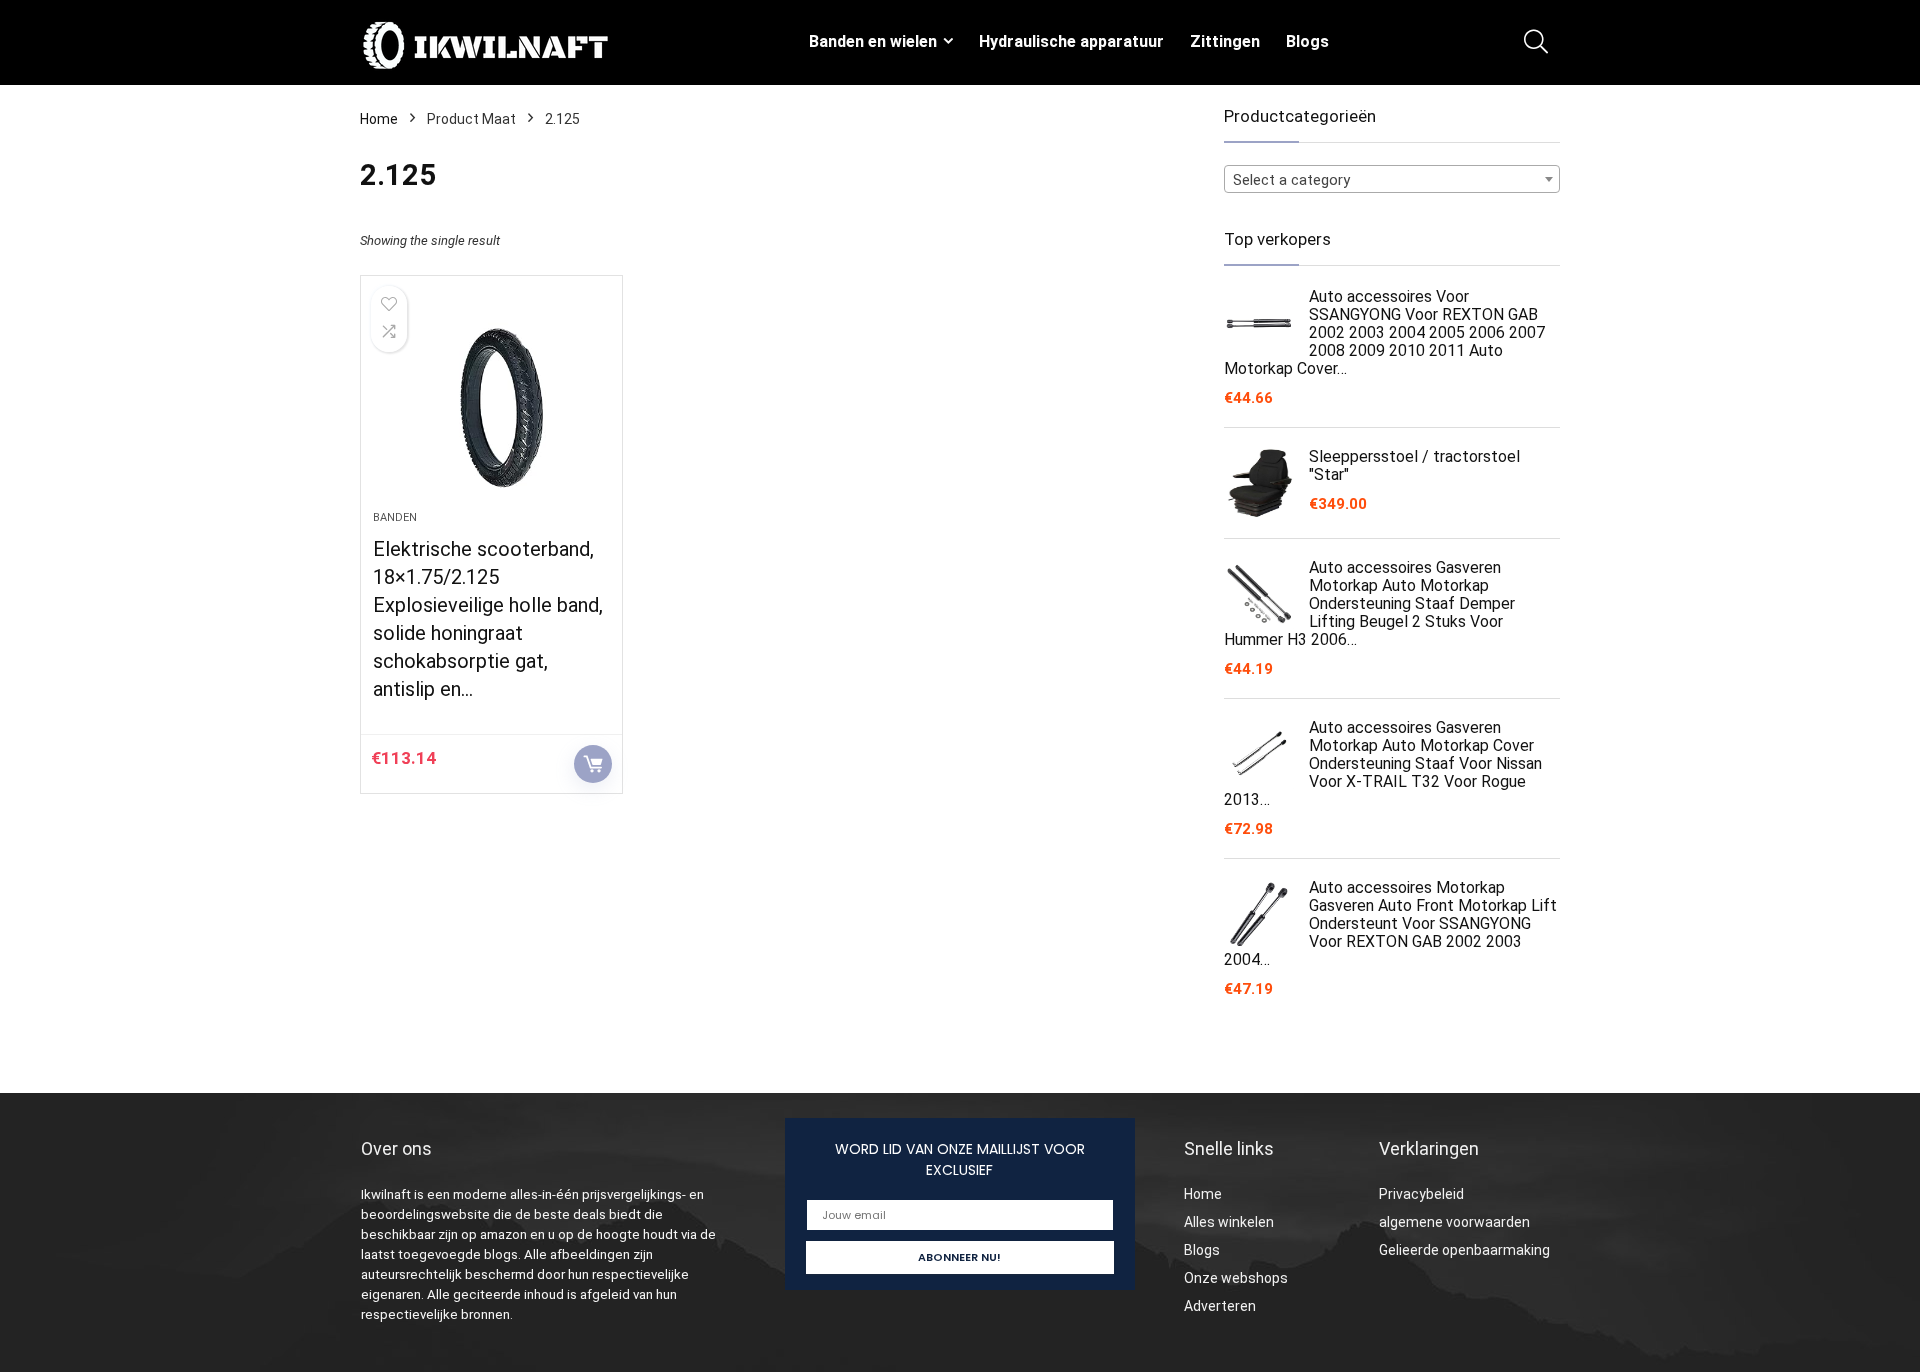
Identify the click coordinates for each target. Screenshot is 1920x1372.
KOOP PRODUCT (593, 764)
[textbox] (1392, 180)
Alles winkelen (1229, 1222)
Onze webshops (1236, 1278)
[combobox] (1392, 179)
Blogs (1307, 41)
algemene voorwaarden (1454, 1222)
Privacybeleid (1421, 1194)
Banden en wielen (873, 41)
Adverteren (1220, 1306)
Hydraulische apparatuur (1071, 41)
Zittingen (1225, 41)
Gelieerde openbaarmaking (1464, 1250)
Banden (395, 517)
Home (379, 119)
